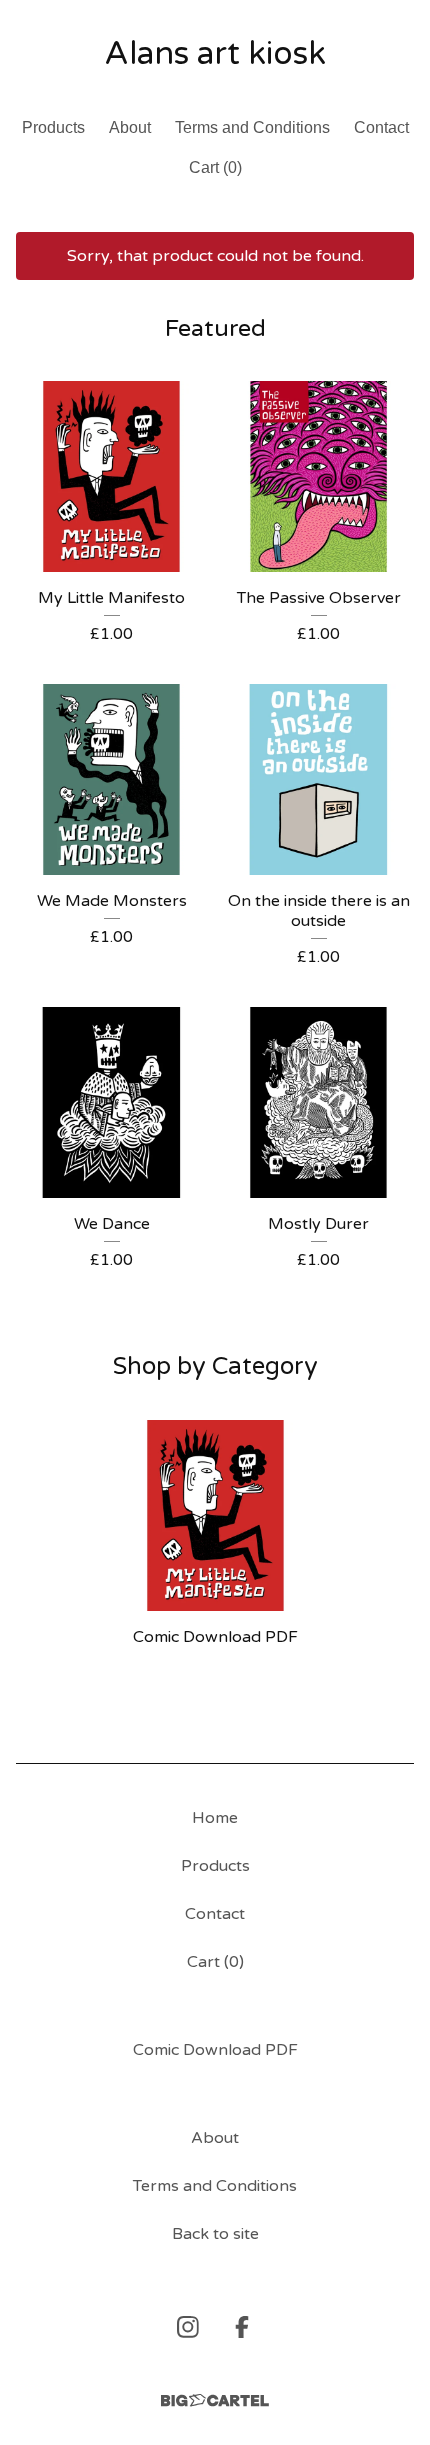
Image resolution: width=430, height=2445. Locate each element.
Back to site (215, 2234)
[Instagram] (188, 2327)
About (130, 127)
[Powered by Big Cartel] (215, 2400)
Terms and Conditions (252, 127)
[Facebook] (242, 2327)
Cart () (215, 167)
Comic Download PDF (215, 2050)
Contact (381, 127)
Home (215, 1818)
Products (53, 127)
